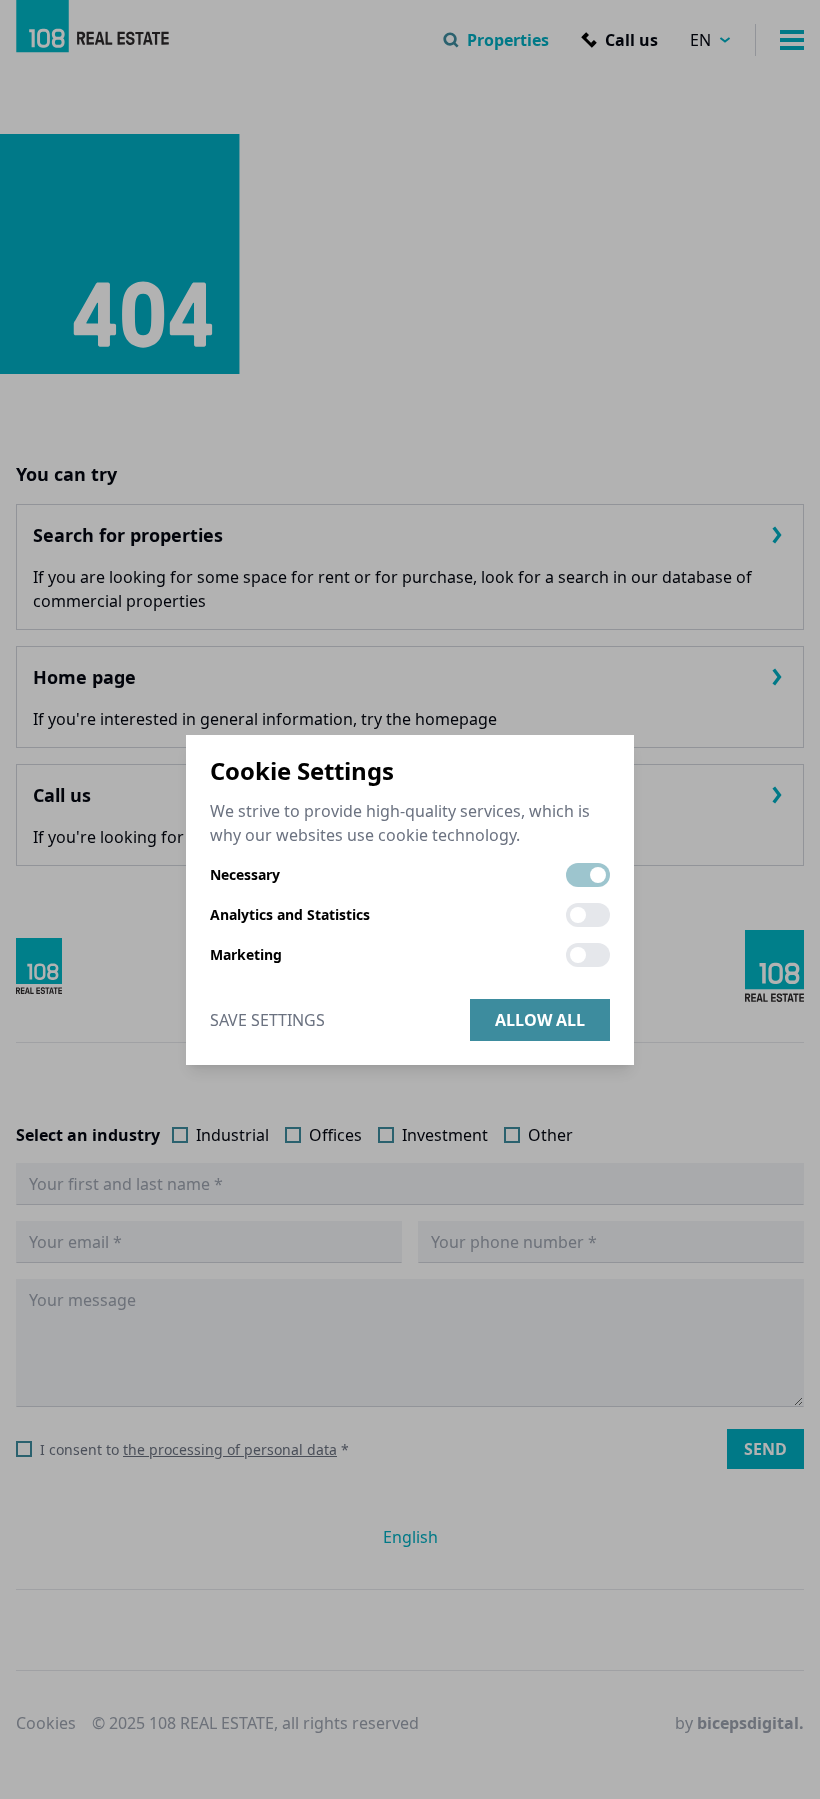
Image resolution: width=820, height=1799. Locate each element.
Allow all (540, 1020)
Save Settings (267, 1020)
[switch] (588, 875)
